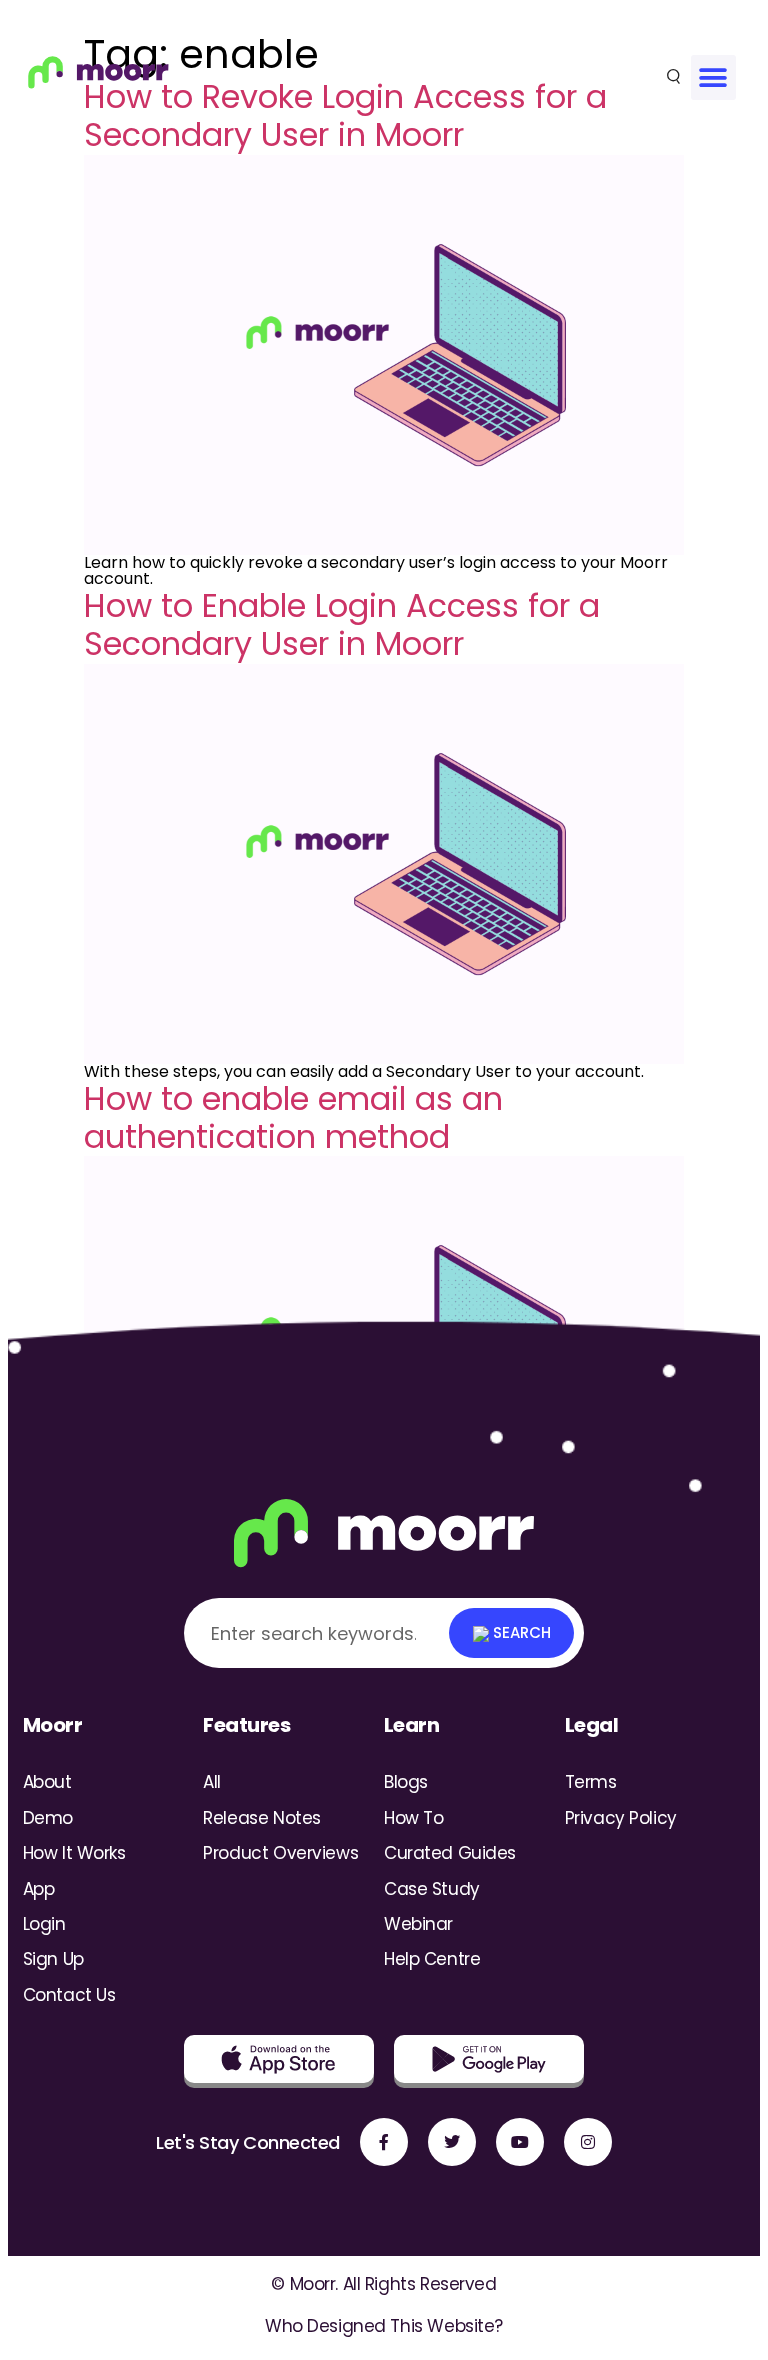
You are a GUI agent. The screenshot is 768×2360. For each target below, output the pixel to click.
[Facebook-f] (384, 2142)
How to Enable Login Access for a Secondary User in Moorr (342, 624)
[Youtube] (520, 2142)
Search (520, 1632)
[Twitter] (452, 2142)
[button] (713, 77)
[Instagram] (588, 2142)
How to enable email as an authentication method (293, 1117)
